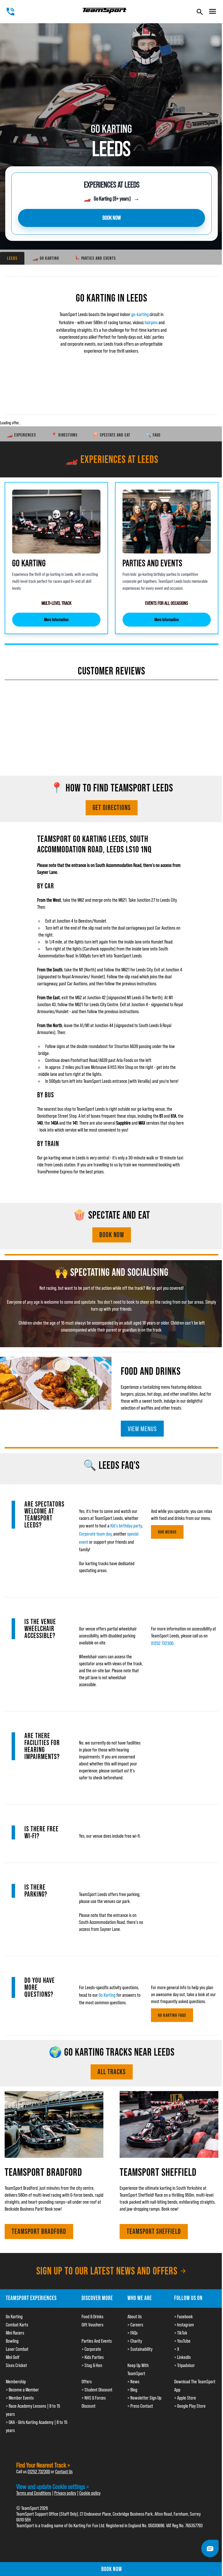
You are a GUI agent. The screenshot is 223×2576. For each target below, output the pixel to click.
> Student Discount (97, 2390)
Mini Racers (15, 2333)
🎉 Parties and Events (95, 258)
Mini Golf (13, 2357)
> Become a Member (22, 2390)
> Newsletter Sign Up (144, 2398)
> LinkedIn (182, 2357)
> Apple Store (185, 2398)
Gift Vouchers (92, 2325)
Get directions (112, 808)
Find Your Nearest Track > (43, 2465)
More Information (56, 619)
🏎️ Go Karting (46, 258)
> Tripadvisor (185, 2365)
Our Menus (167, 1532)
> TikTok (181, 2333)
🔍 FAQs (153, 435)
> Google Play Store (190, 2406)
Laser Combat (17, 2349)
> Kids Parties (93, 2357)
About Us (135, 2317)
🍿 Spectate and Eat (111, 435)
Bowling (12, 2341)
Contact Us (64, 2472)
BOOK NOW (112, 218)
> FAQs (133, 2333)
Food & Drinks (92, 2317)
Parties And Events (97, 2341)
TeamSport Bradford (39, 2231)
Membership (16, 2382)
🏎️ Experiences (21, 435)
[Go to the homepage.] (105, 11)
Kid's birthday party (126, 1526)
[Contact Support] (210, 2548)
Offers (87, 2382)
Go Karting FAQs (172, 2015)
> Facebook (184, 2317)
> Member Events (20, 2398)
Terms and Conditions (34, 2493)
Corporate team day (95, 1534)
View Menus (142, 1429)
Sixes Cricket (16, 2365)
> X (177, 2349)
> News (133, 2382)
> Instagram (184, 2325)
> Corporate (91, 2349)
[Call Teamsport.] (10, 12)
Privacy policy (65, 2493)
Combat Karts (17, 2325)
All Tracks (112, 2072)
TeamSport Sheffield (154, 2231)
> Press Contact (140, 2406)
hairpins (151, 322)
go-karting (140, 314)
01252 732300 (162, 1643)
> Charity (135, 2341)
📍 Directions (64, 435)
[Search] (200, 12)
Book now (112, 2569)
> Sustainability (140, 2349)
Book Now (112, 1235)
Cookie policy (90, 2493)
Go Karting (107, 1995)
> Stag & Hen (92, 2365)
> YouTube (182, 2341)
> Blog (132, 2390)
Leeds (12, 258)
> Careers (135, 2325)
